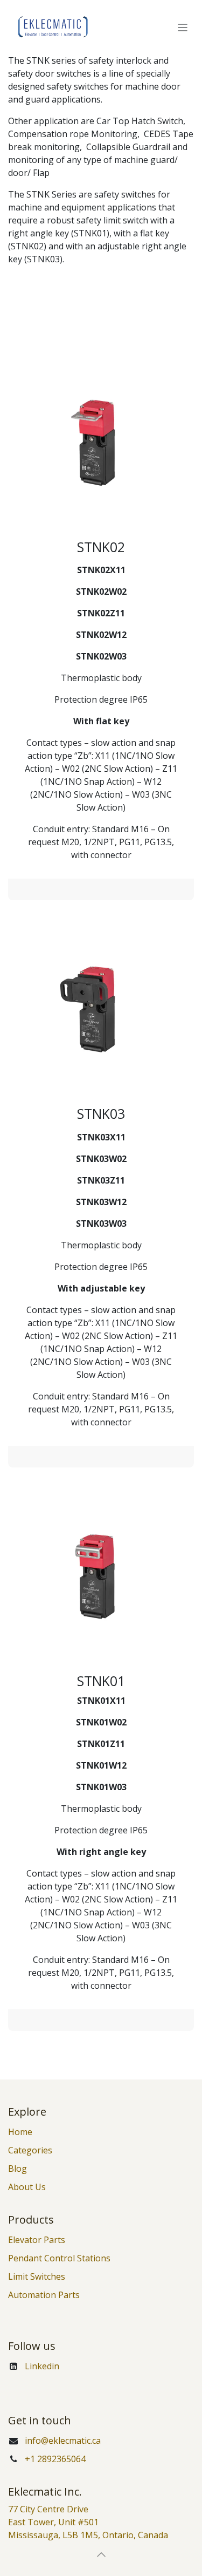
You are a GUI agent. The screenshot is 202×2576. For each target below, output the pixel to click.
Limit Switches (37, 2276)
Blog (18, 2169)
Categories (30, 2150)
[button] (101, 2554)
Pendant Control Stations (59, 2258)
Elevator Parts (37, 2240)
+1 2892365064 (55, 2459)
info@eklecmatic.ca (63, 2441)
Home (20, 2132)
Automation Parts (44, 2295)
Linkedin (42, 2366)
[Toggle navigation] (183, 27)
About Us (27, 2187)
